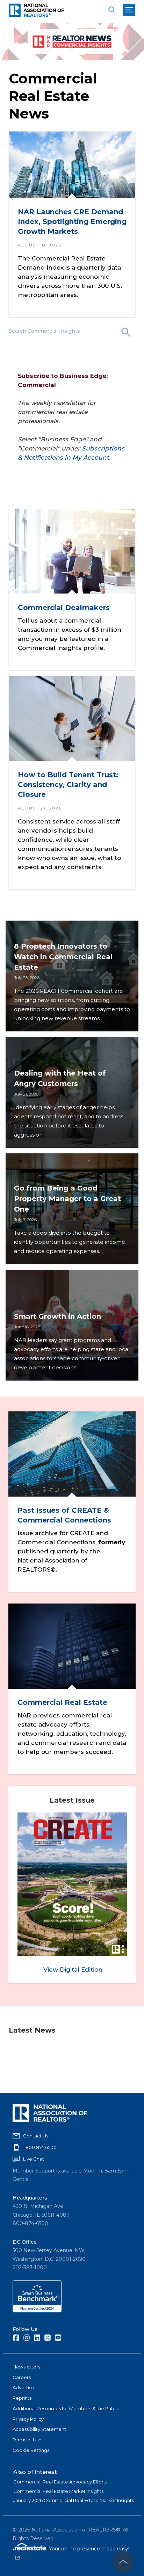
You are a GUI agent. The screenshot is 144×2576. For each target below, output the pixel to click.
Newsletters (26, 2367)
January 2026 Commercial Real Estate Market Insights (74, 2500)
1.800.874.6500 (40, 2147)
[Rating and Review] (37, 2311)
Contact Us (36, 2136)
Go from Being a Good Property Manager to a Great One (67, 1199)
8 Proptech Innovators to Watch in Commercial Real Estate (63, 957)
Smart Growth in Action (57, 1316)
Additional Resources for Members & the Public (66, 2408)
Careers (22, 2377)
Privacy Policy (28, 2419)
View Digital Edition (73, 1970)
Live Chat (34, 2159)
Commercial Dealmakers (64, 608)
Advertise (23, 2387)
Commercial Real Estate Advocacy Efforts (60, 2482)
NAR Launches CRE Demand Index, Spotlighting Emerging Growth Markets (72, 222)
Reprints (22, 2398)
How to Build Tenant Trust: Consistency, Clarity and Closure (68, 785)
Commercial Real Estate (62, 1702)
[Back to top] (123, 2562)
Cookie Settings (31, 2450)
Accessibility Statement (39, 2429)
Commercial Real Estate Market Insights (58, 2491)
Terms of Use (27, 2440)
